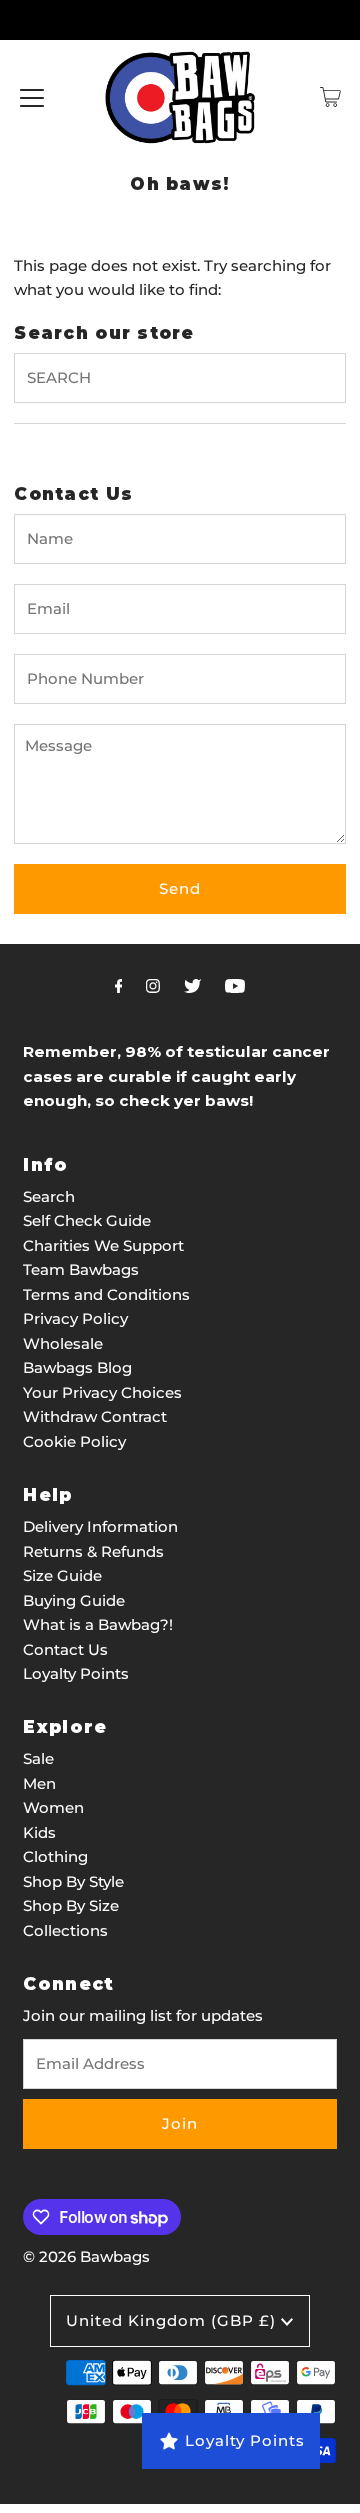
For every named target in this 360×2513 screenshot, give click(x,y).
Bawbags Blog (77, 1367)
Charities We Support (103, 1245)
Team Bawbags (81, 1269)
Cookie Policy (74, 1441)
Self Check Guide (87, 1220)
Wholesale (63, 1343)
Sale (38, 1758)
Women (53, 1807)
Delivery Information (100, 1526)
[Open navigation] (32, 97)
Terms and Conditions (106, 1294)
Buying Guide (74, 1600)
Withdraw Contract (95, 1416)
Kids (39, 1832)
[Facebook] (119, 986)
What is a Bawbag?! (98, 1624)
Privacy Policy (75, 1318)
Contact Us (65, 1649)
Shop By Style (73, 1881)
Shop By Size (71, 1905)
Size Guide (62, 1575)
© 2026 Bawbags (86, 2256)
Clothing (55, 1856)
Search (49, 1196)
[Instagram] (153, 986)
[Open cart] (330, 97)
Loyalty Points (76, 1673)
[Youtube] (235, 986)
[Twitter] (192, 986)
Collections (65, 1930)
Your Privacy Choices (102, 1392)
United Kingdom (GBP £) (173, 2320)
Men (39, 1783)
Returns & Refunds (93, 1551)
